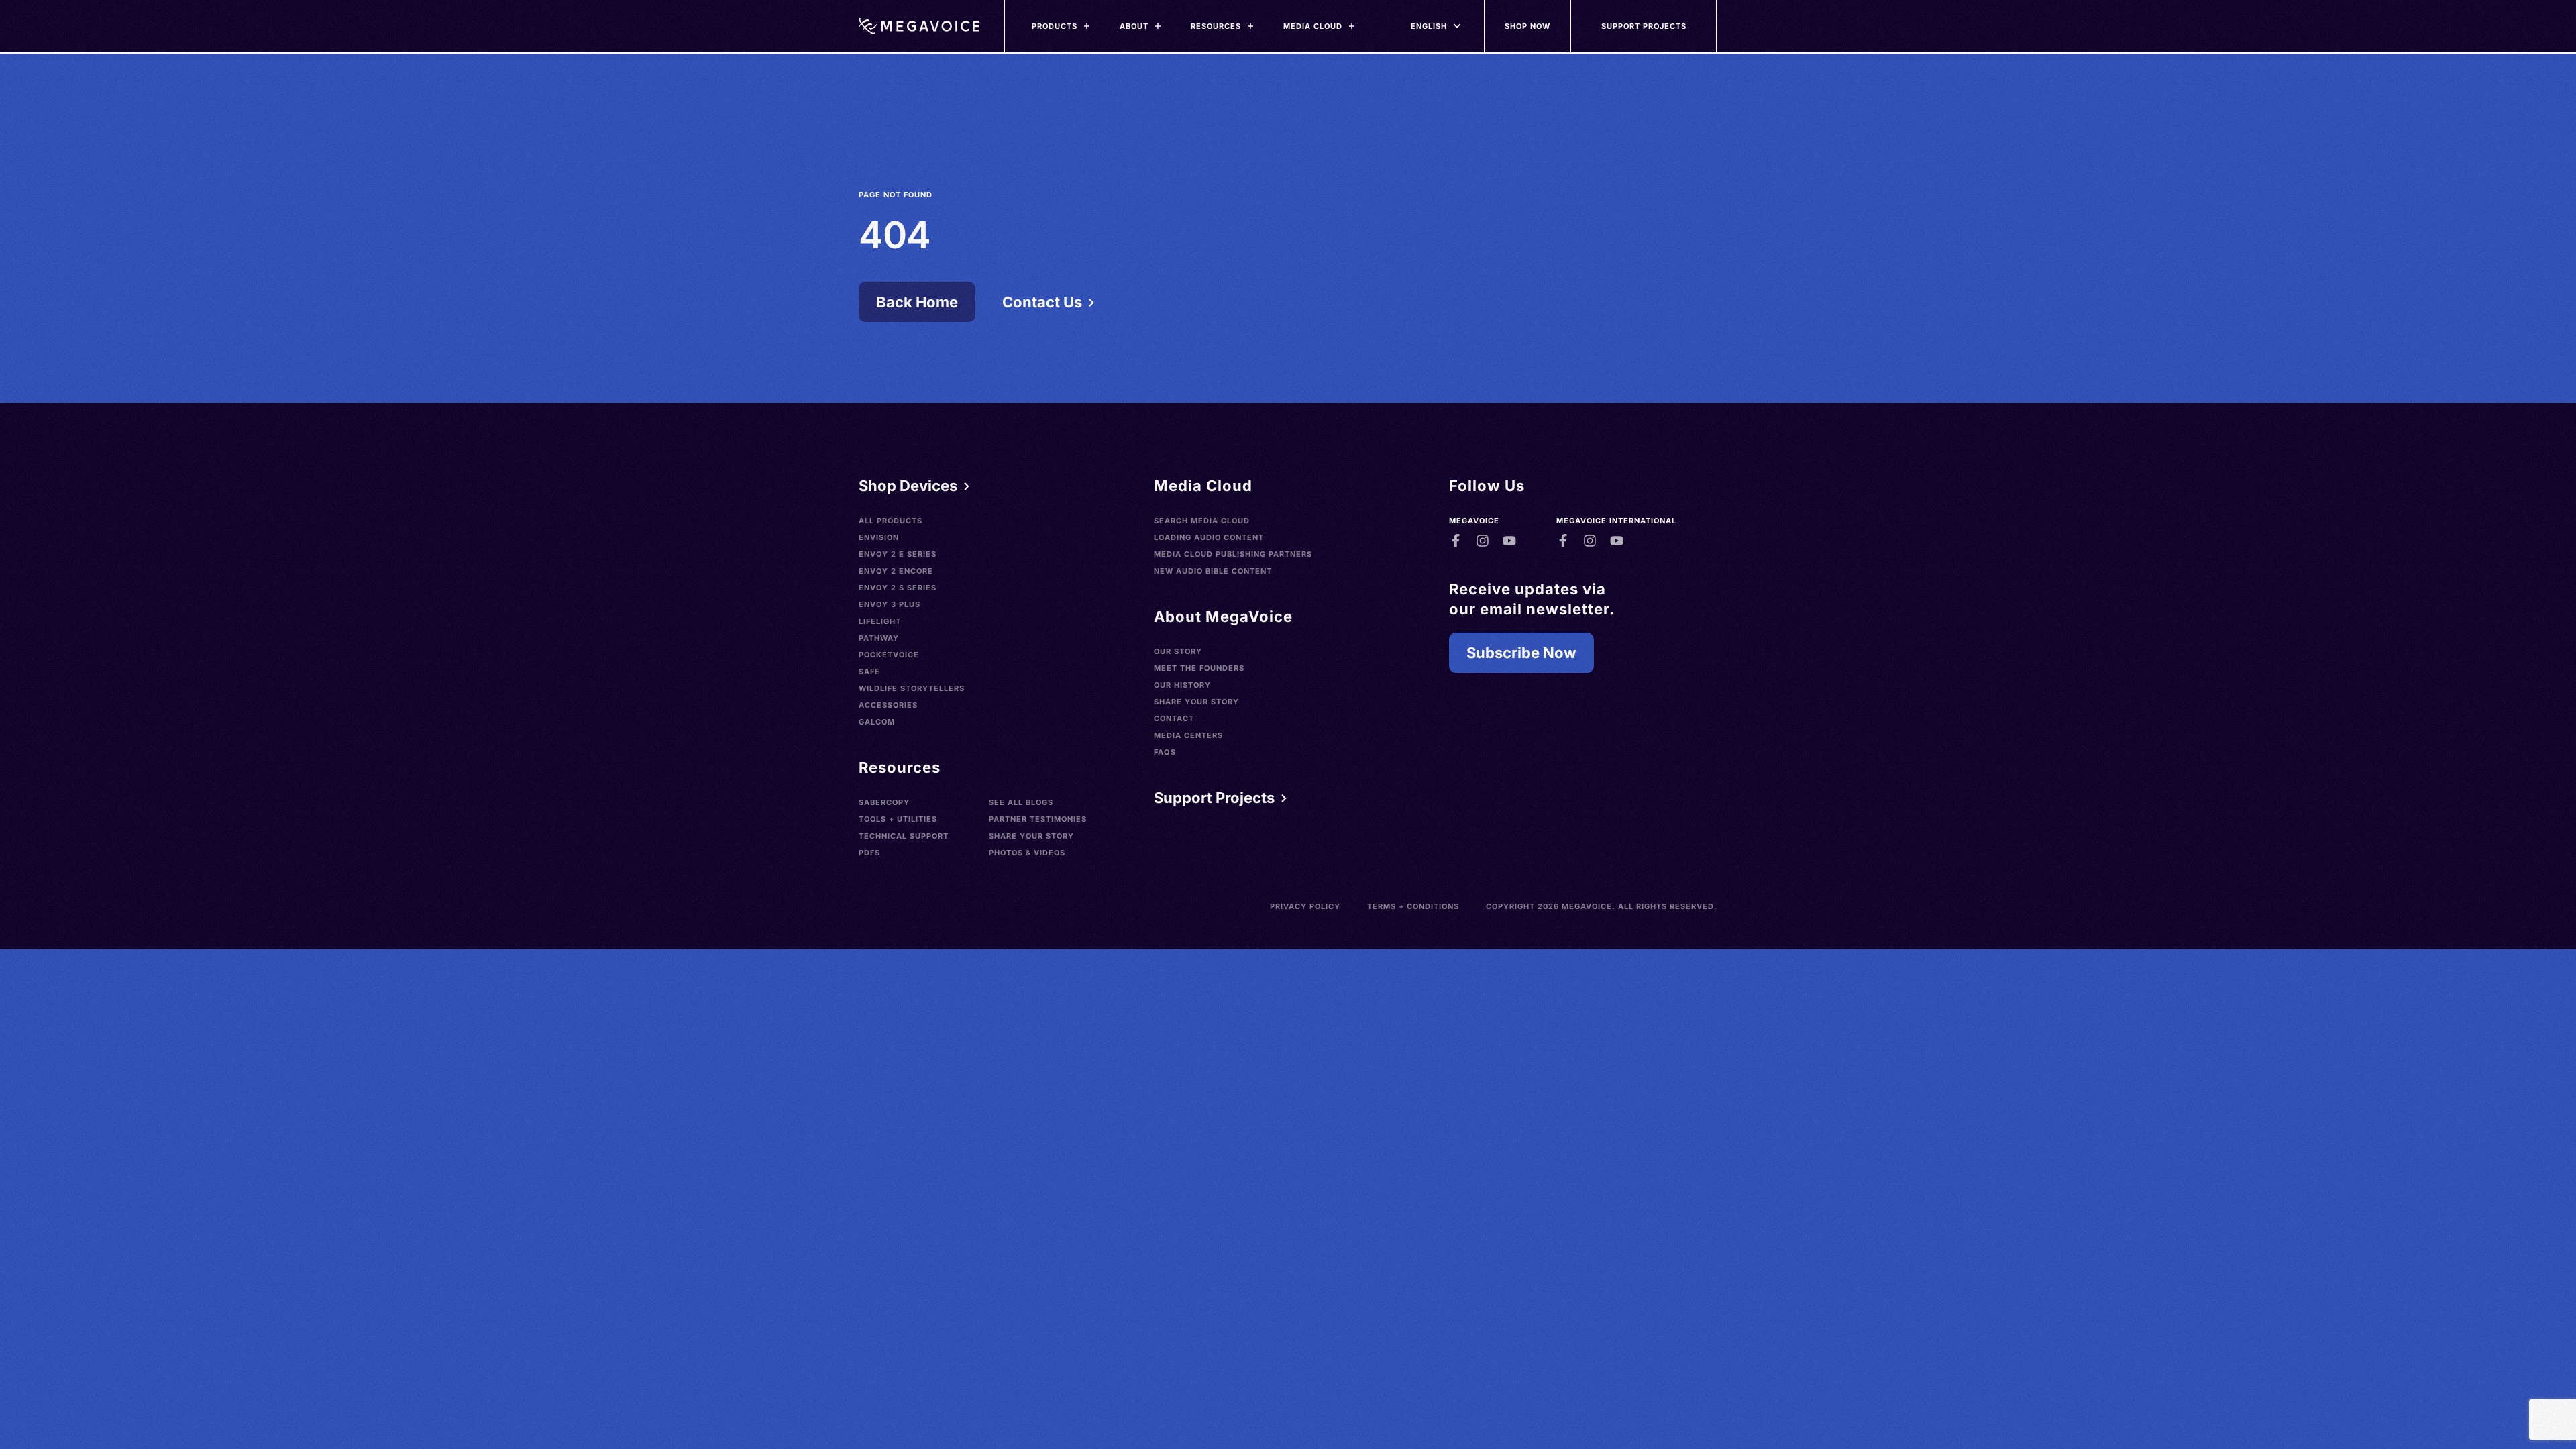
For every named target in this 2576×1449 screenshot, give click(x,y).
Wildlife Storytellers (912, 688)
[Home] (919, 26)
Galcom (877, 722)
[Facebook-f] (1456, 541)
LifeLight (880, 621)
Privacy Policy (1305, 906)
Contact (1174, 718)
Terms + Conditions (1413, 906)
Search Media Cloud (1202, 521)
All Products (891, 521)
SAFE (869, 672)
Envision (879, 537)
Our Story (1178, 651)
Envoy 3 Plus (890, 604)
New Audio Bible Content (1213, 571)
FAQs (1165, 752)
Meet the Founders (1199, 668)
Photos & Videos (1027, 853)
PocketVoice (889, 655)
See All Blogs (1021, 802)
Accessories (888, 705)
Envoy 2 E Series (898, 554)
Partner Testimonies (1038, 819)
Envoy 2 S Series (898, 588)
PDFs (869, 853)
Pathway (879, 638)
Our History (1182, 685)
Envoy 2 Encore (896, 571)
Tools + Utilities (898, 819)
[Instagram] (1483, 541)
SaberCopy (884, 802)
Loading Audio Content (1209, 537)
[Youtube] (1509, 541)
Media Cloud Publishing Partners (1233, 554)
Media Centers (1188, 735)
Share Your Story (1031, 836)
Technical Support (904, 836)
